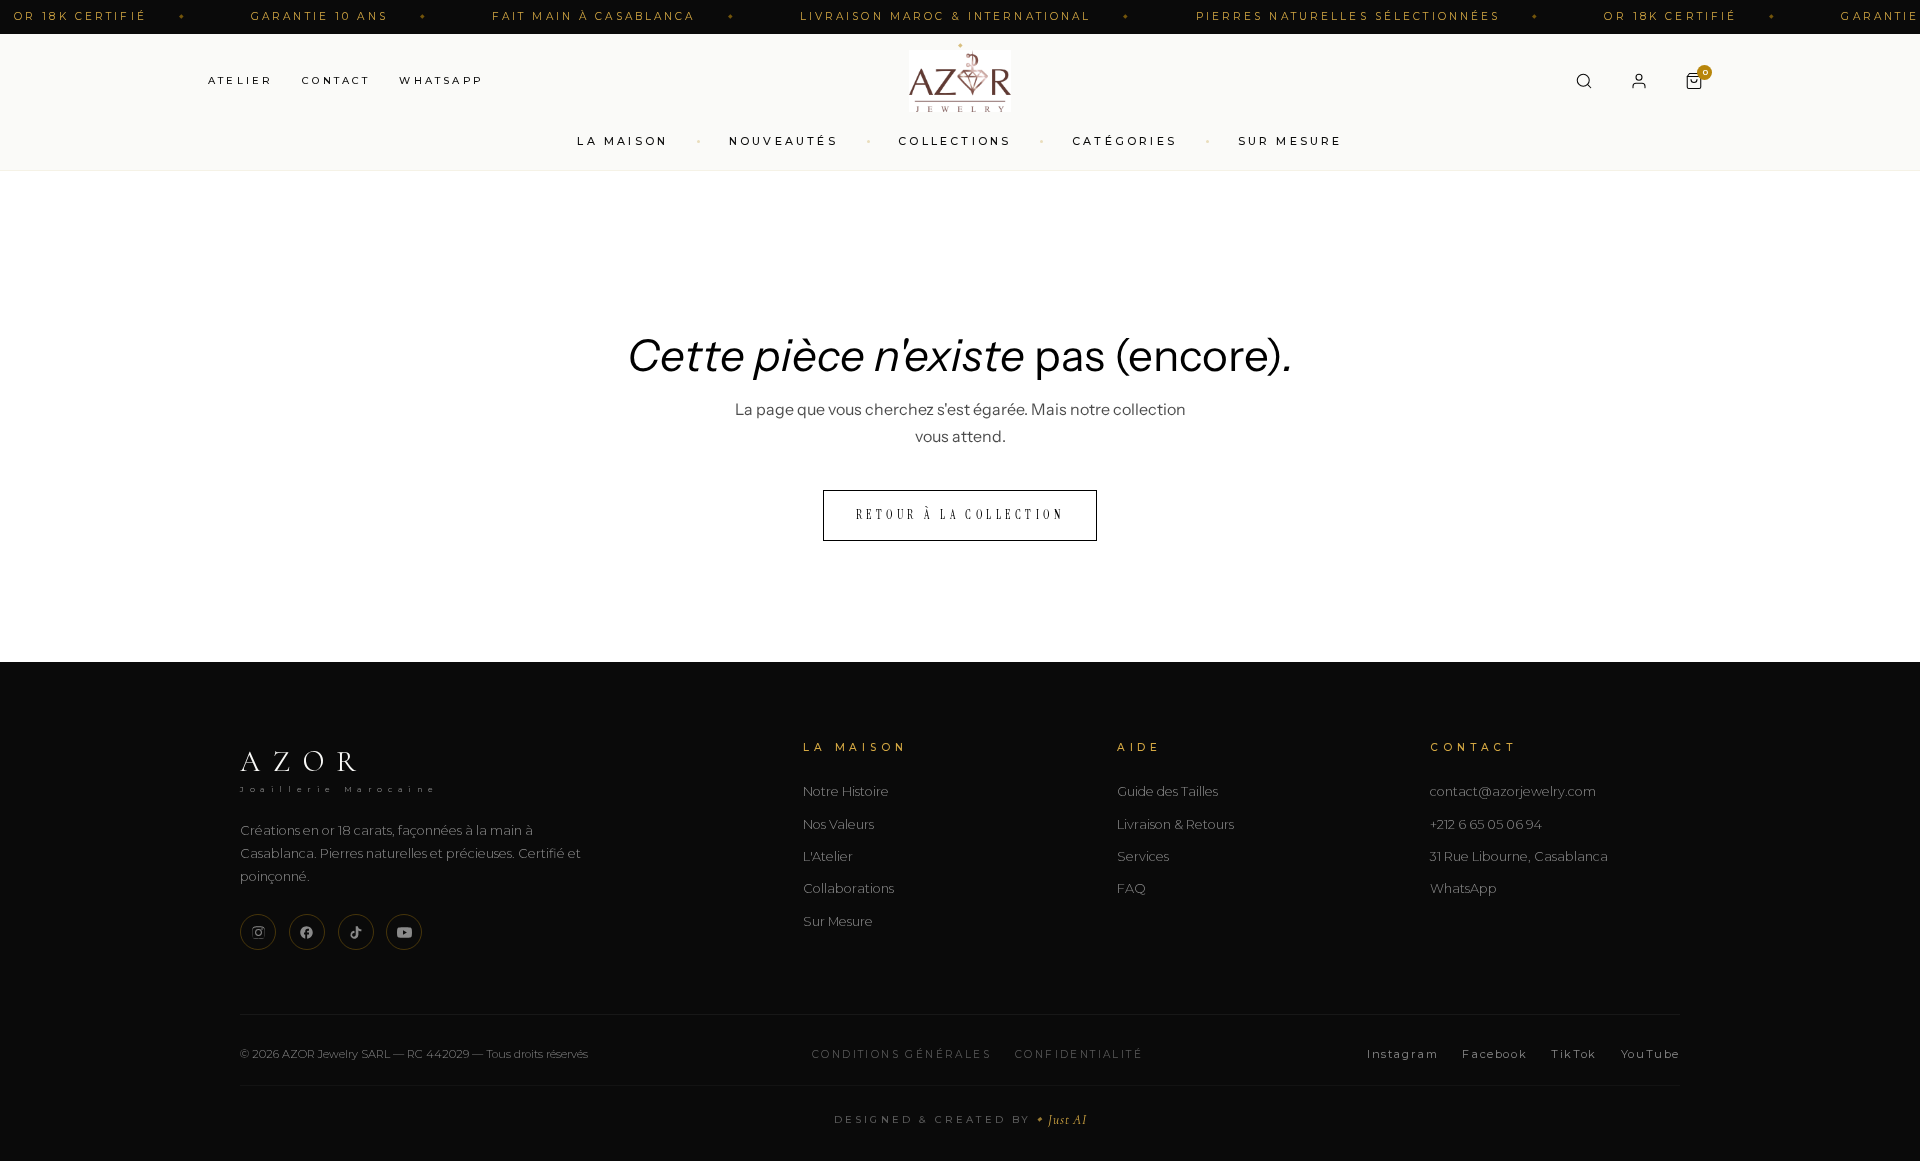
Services (1143, 856)
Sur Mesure (1290, 141)
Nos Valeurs (838, 824)
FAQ (1131, 888)
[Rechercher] (1584, 81)
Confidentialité (1079, 1054)
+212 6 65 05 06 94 (1486, 824)
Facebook (1494, 1054)
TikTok (1574, 1054)
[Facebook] (307, 932)
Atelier (240, 80)
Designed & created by (960, 1119)
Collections (954, 141)
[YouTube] (404, 932)
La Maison (622, 141)
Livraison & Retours (1175, 824)
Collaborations (848, 888)
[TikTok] (356, 932)
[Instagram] (258, 932)
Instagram (1402, 1054)
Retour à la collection (960, 515)
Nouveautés (783, 141)
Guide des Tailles (1167, 791)
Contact (336, 80)
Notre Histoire (846, 791)
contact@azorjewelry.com (1513, 791)
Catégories (1124, 141)
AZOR (339, 769)
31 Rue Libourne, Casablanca (1519, 856)
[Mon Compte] (1639, 81)
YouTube (1650, 1054)
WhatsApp (441, 80)
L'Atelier (828, 856)
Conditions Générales (901, 1054)
